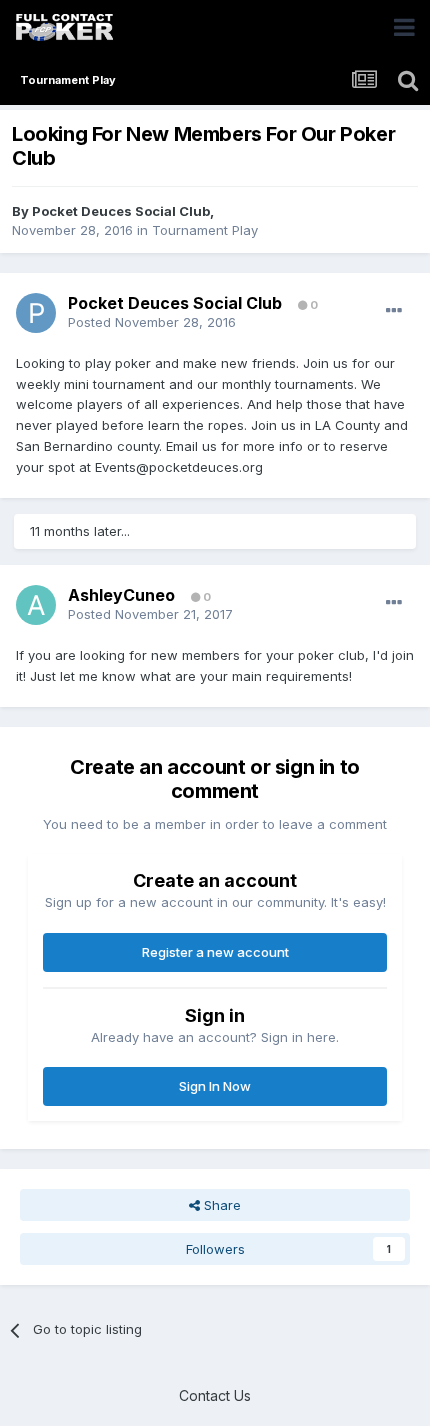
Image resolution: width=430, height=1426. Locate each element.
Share (220, 1205)
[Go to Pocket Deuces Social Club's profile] (36, 313)
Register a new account (215, 952)
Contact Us (215, 1395)
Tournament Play (205, 230)
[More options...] (394, 311)
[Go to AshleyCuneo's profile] (36, 605)
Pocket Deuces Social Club (121, 211)
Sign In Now (215, 1086)
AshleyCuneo (121, 595)
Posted (152, 322)
